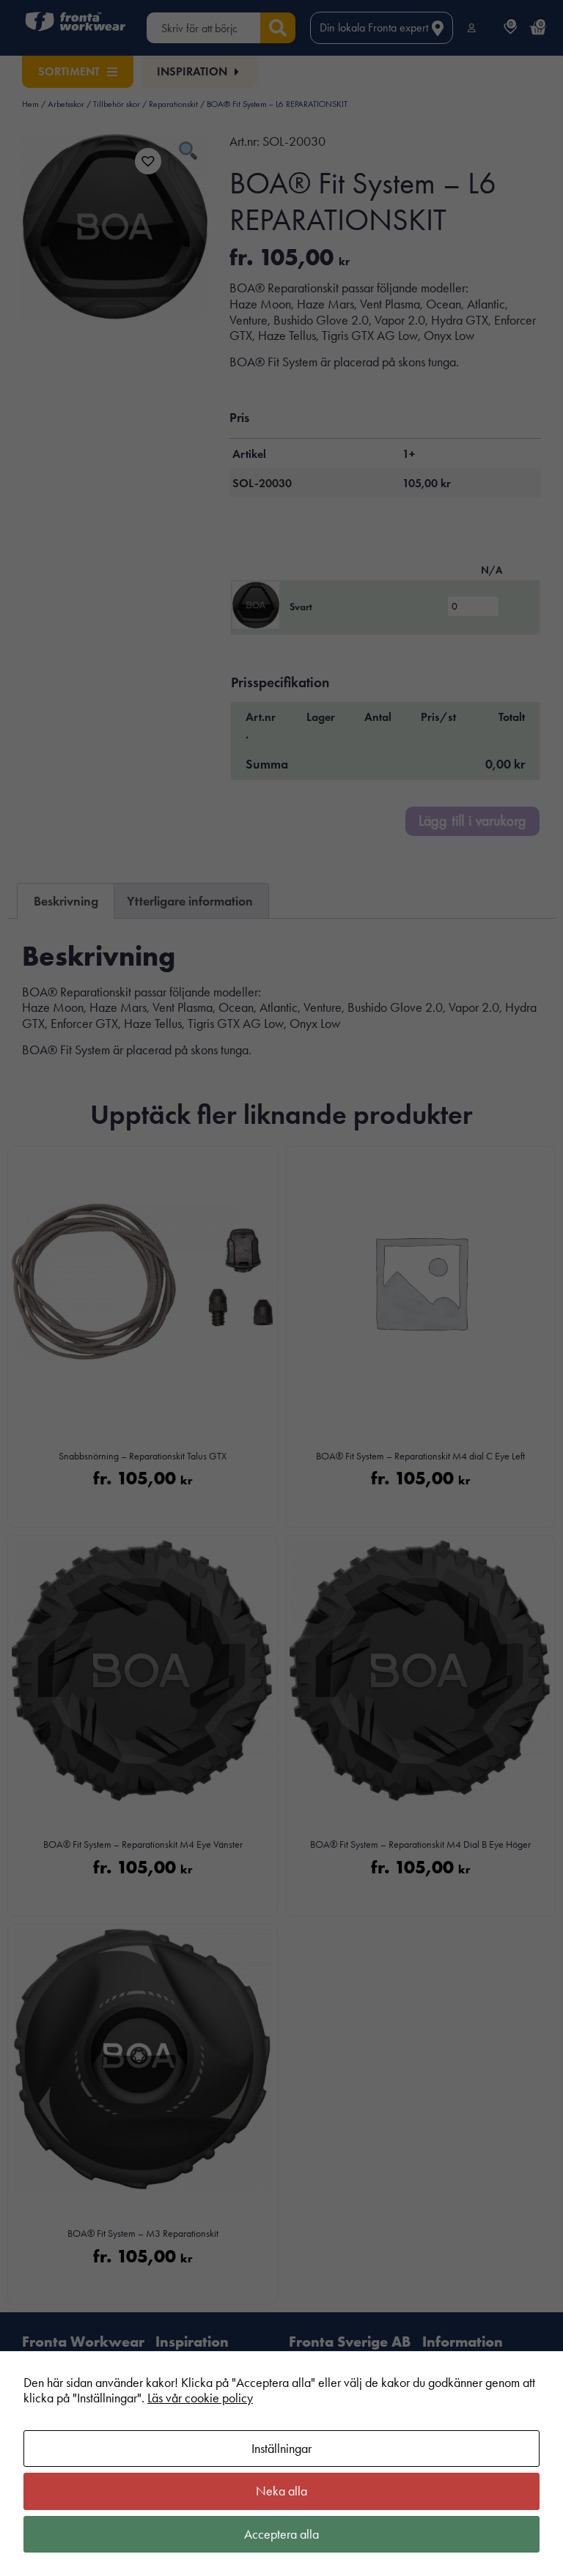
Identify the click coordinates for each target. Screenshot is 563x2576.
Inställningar (281, 2449)
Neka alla (281, 2491)
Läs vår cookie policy (200, 2398)
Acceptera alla (281, 2534)
